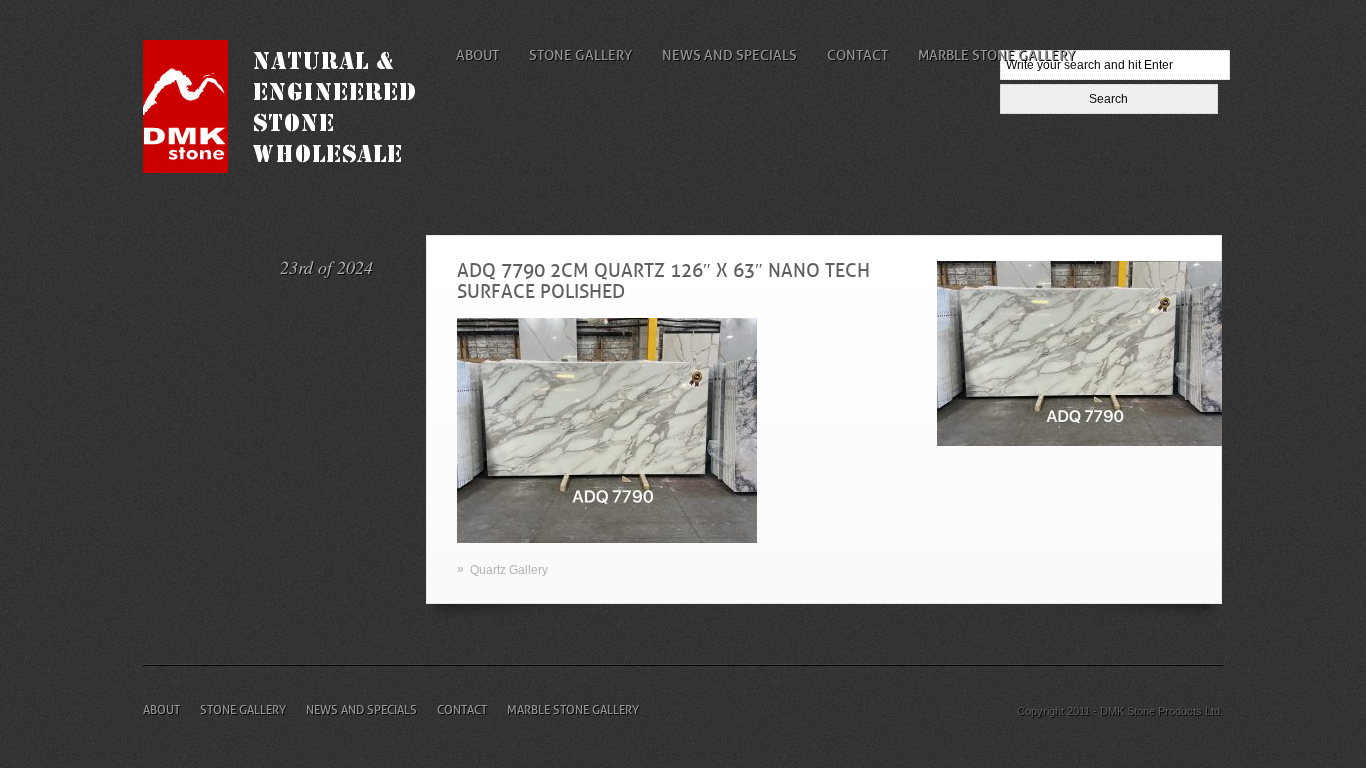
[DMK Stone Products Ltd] (295, 168)
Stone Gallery (580, 55)
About (477, 55)
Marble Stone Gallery (996, 55)
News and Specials (729, 55)
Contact (857, 55)
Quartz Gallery (509, 570)
